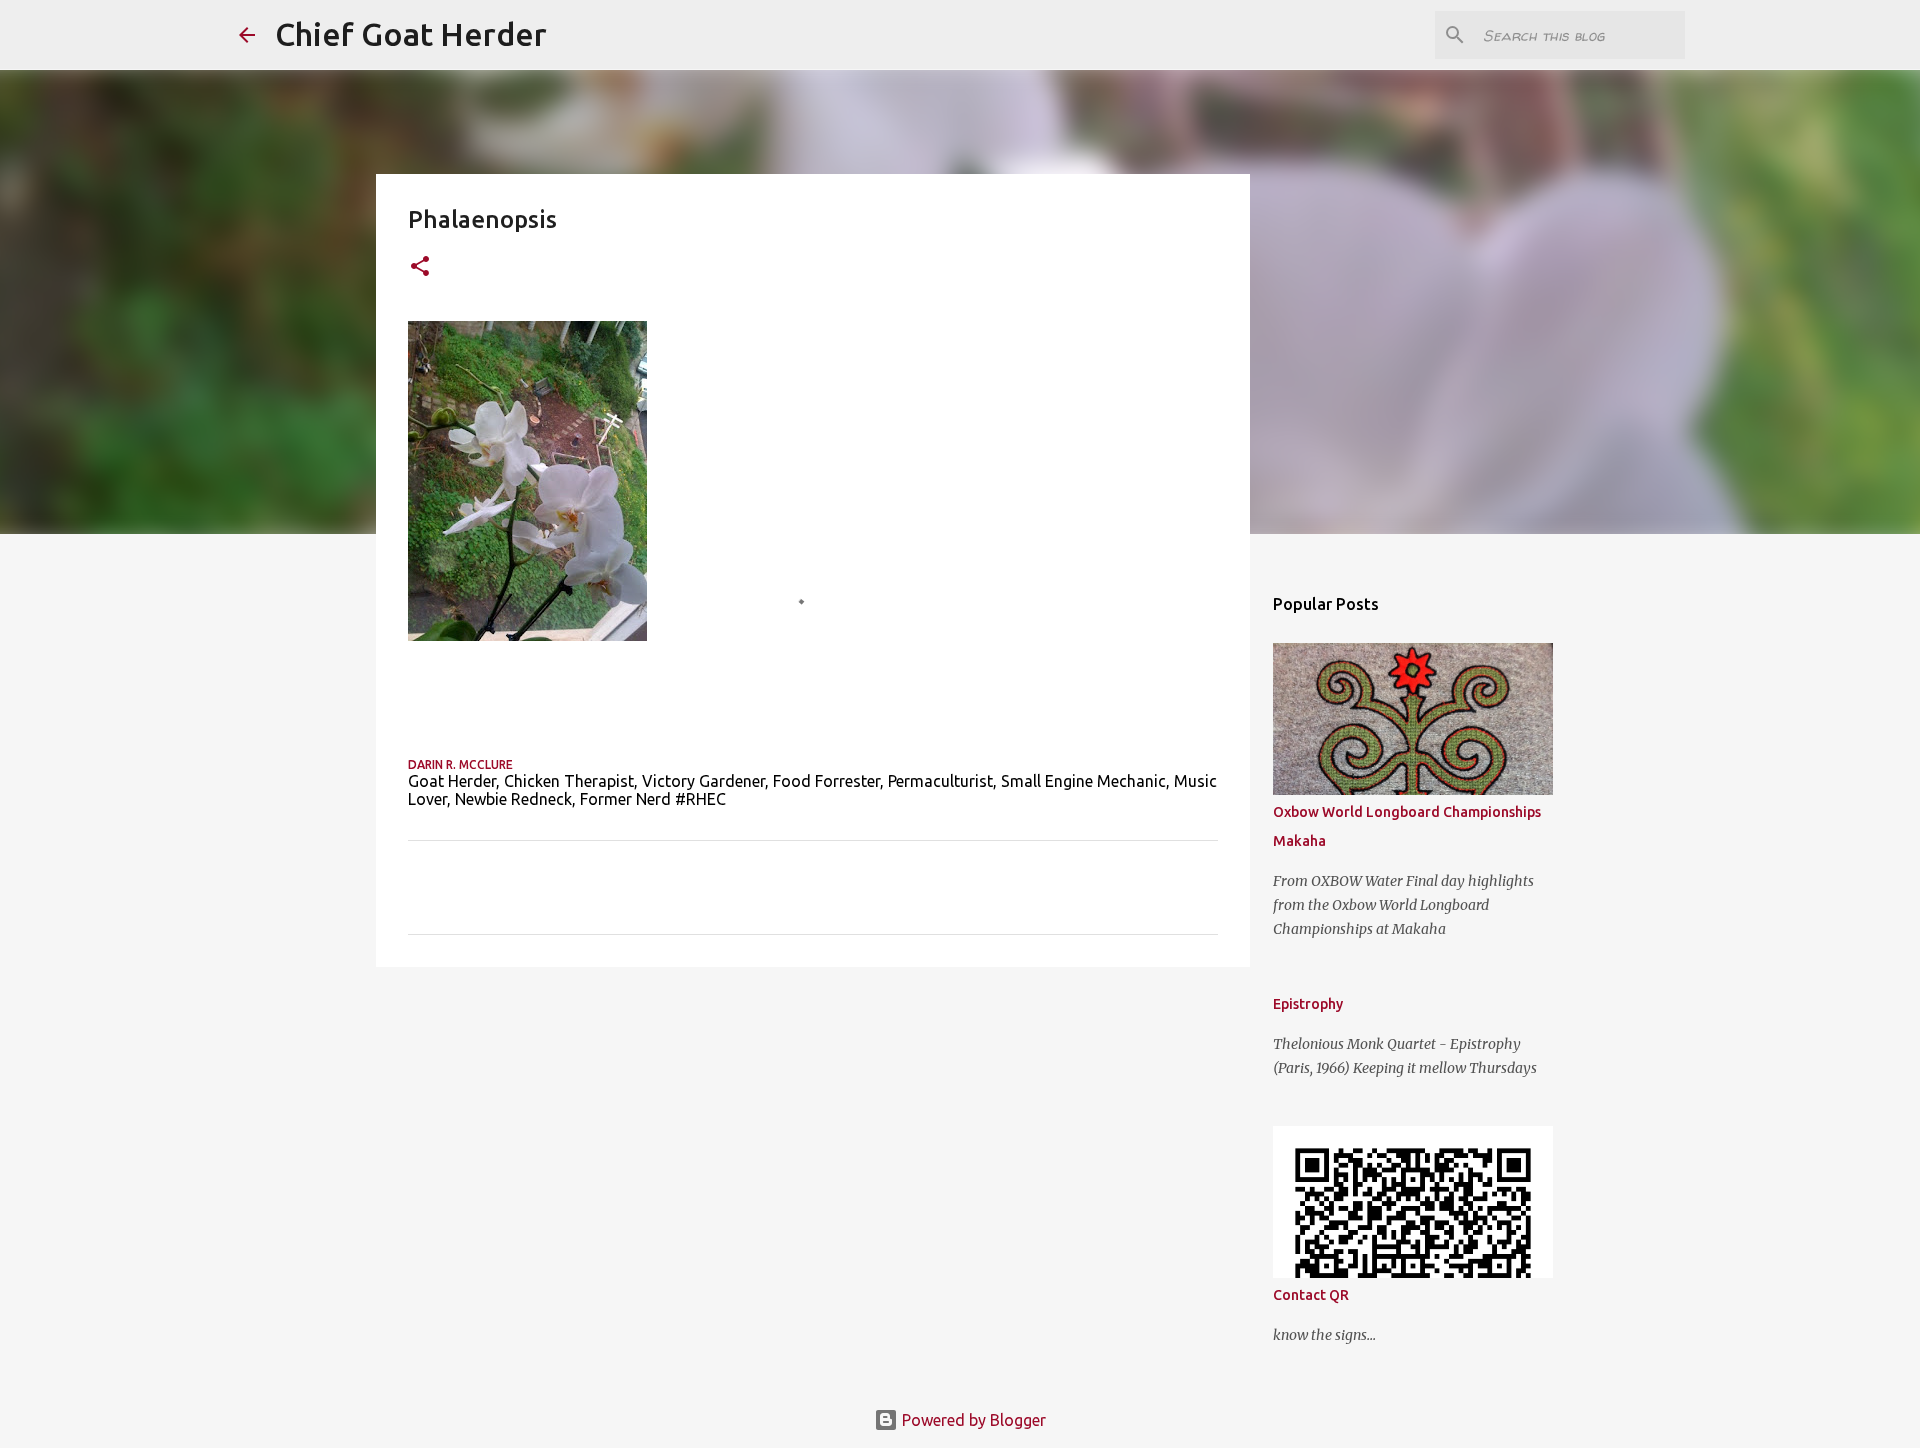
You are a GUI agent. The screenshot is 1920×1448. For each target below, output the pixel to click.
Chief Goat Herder (411, 34)
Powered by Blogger (972, 1420)
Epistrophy (1308, 1004)
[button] (420, 267)
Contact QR (1311, 1295)
